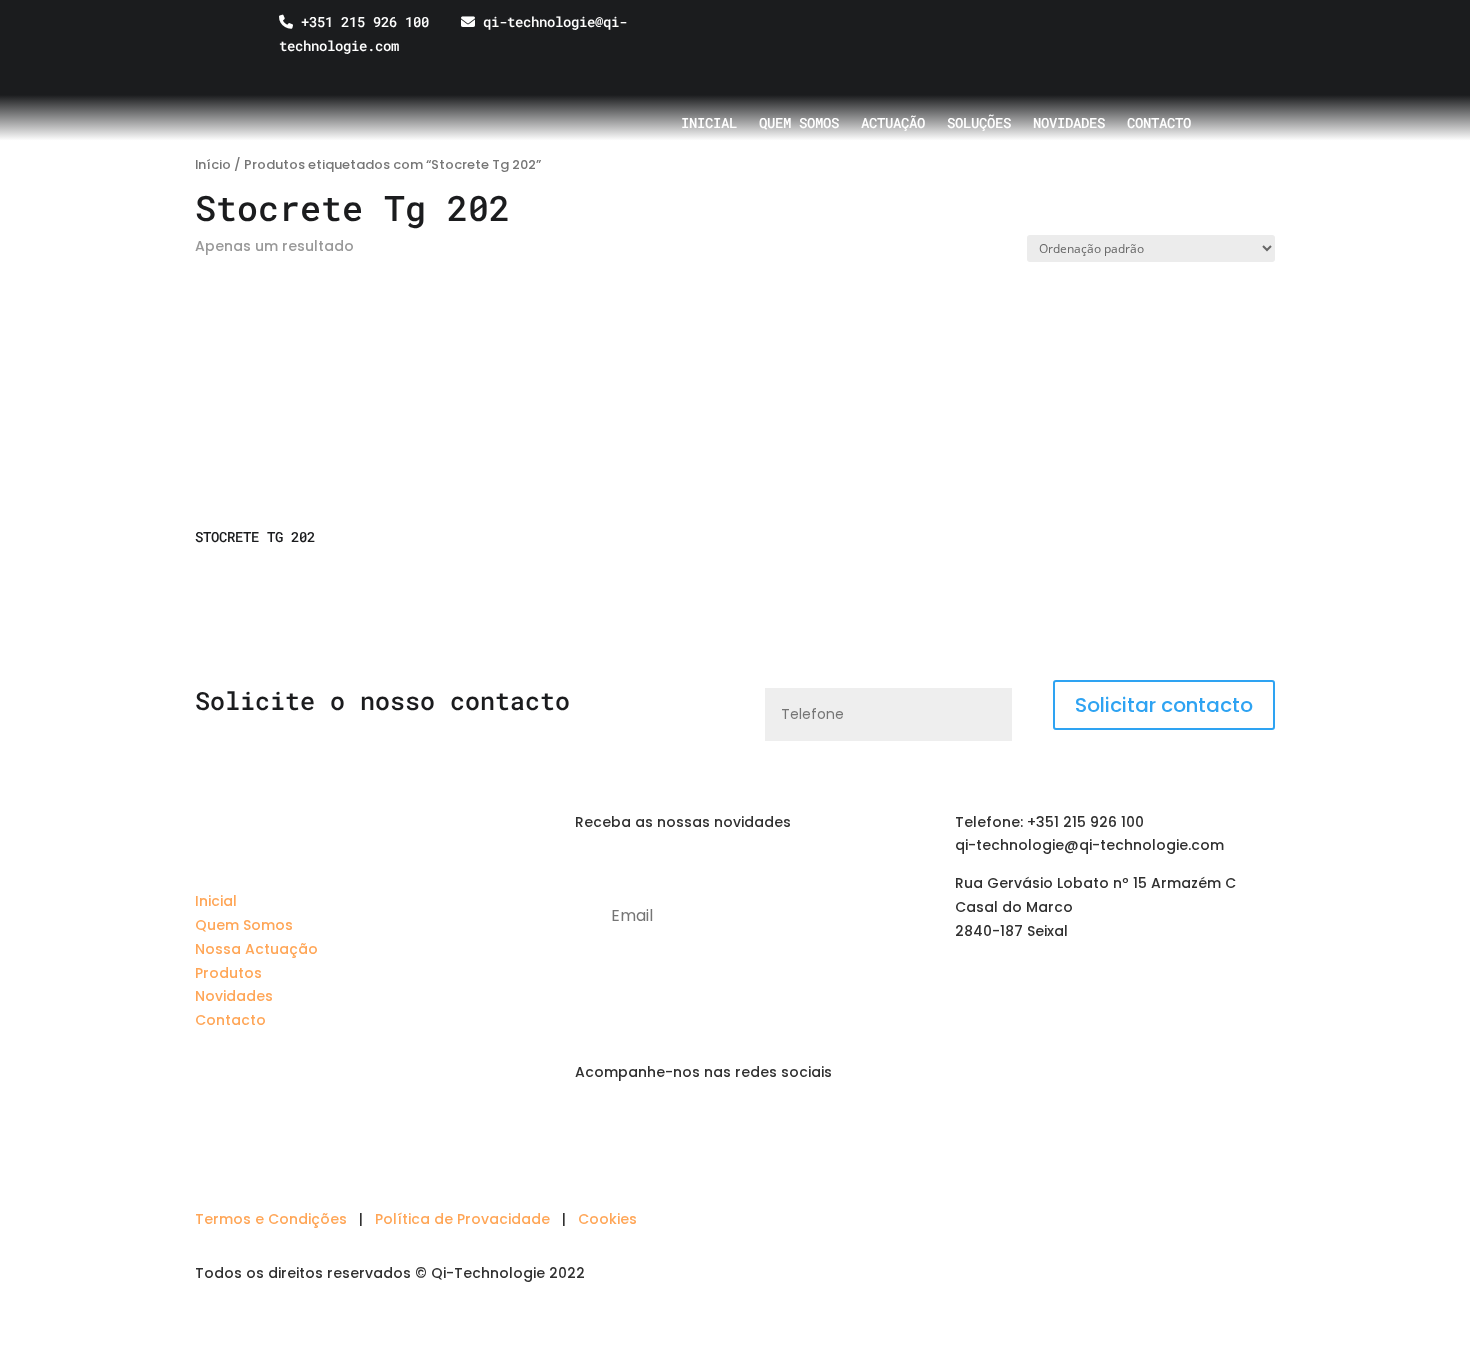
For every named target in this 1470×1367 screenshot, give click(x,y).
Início (213, 164)
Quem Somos (244, 925)
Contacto (1159, 124)
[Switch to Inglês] (1126, 36)
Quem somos (799, 124)
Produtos (228, 973)
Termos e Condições (271, 1219)
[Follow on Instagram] (671, 1130)
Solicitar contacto (1164, 705)
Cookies (607, 1219)
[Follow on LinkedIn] (591, 1130)
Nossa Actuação (256, 949)
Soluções (979, 124)
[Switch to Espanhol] (1164, 36)
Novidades (1069, 124)
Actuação (893, 124)
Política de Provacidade (462, 1219)
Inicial (709, 124)
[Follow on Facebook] (631, 1130)
